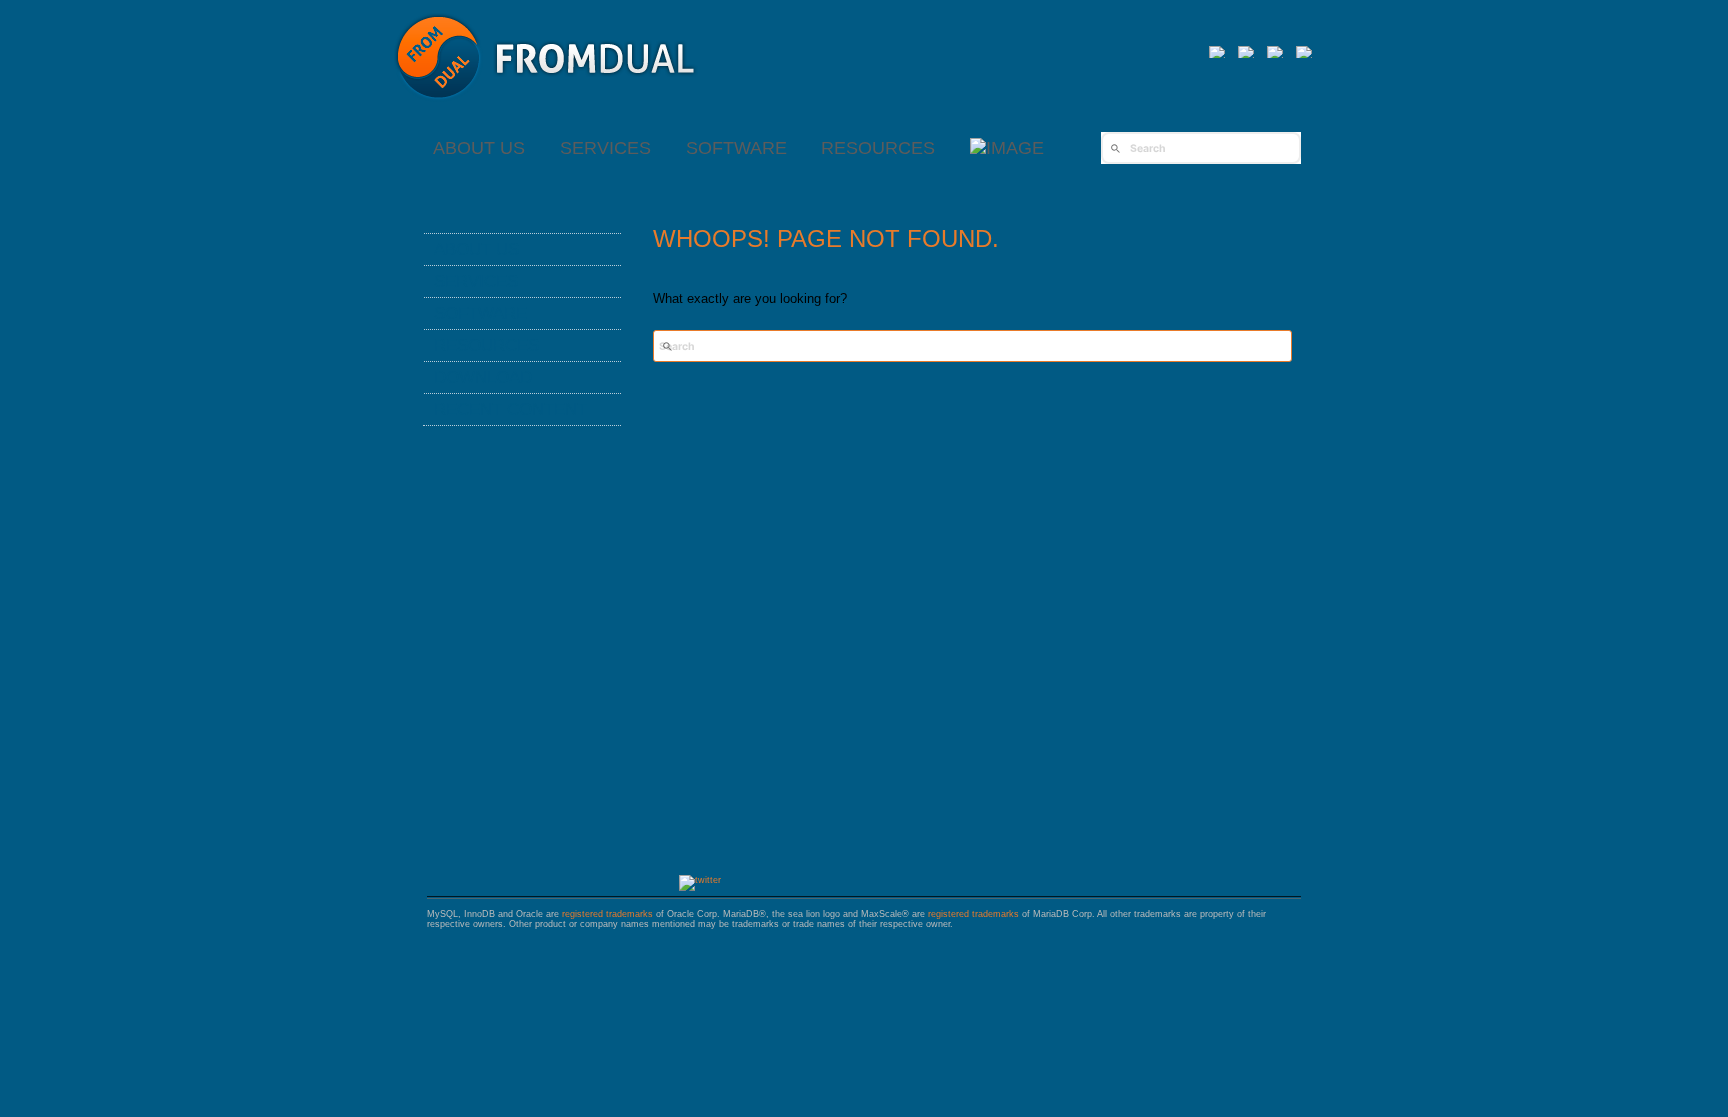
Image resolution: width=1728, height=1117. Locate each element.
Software (736, 148)
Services (605, 148)
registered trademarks (607, 914)
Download (483, 377)
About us (479, 148)
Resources (878, 148)
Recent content (510, 409)
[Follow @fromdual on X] (700, 880)
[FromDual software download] (1007, 148)
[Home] (546, 109)
